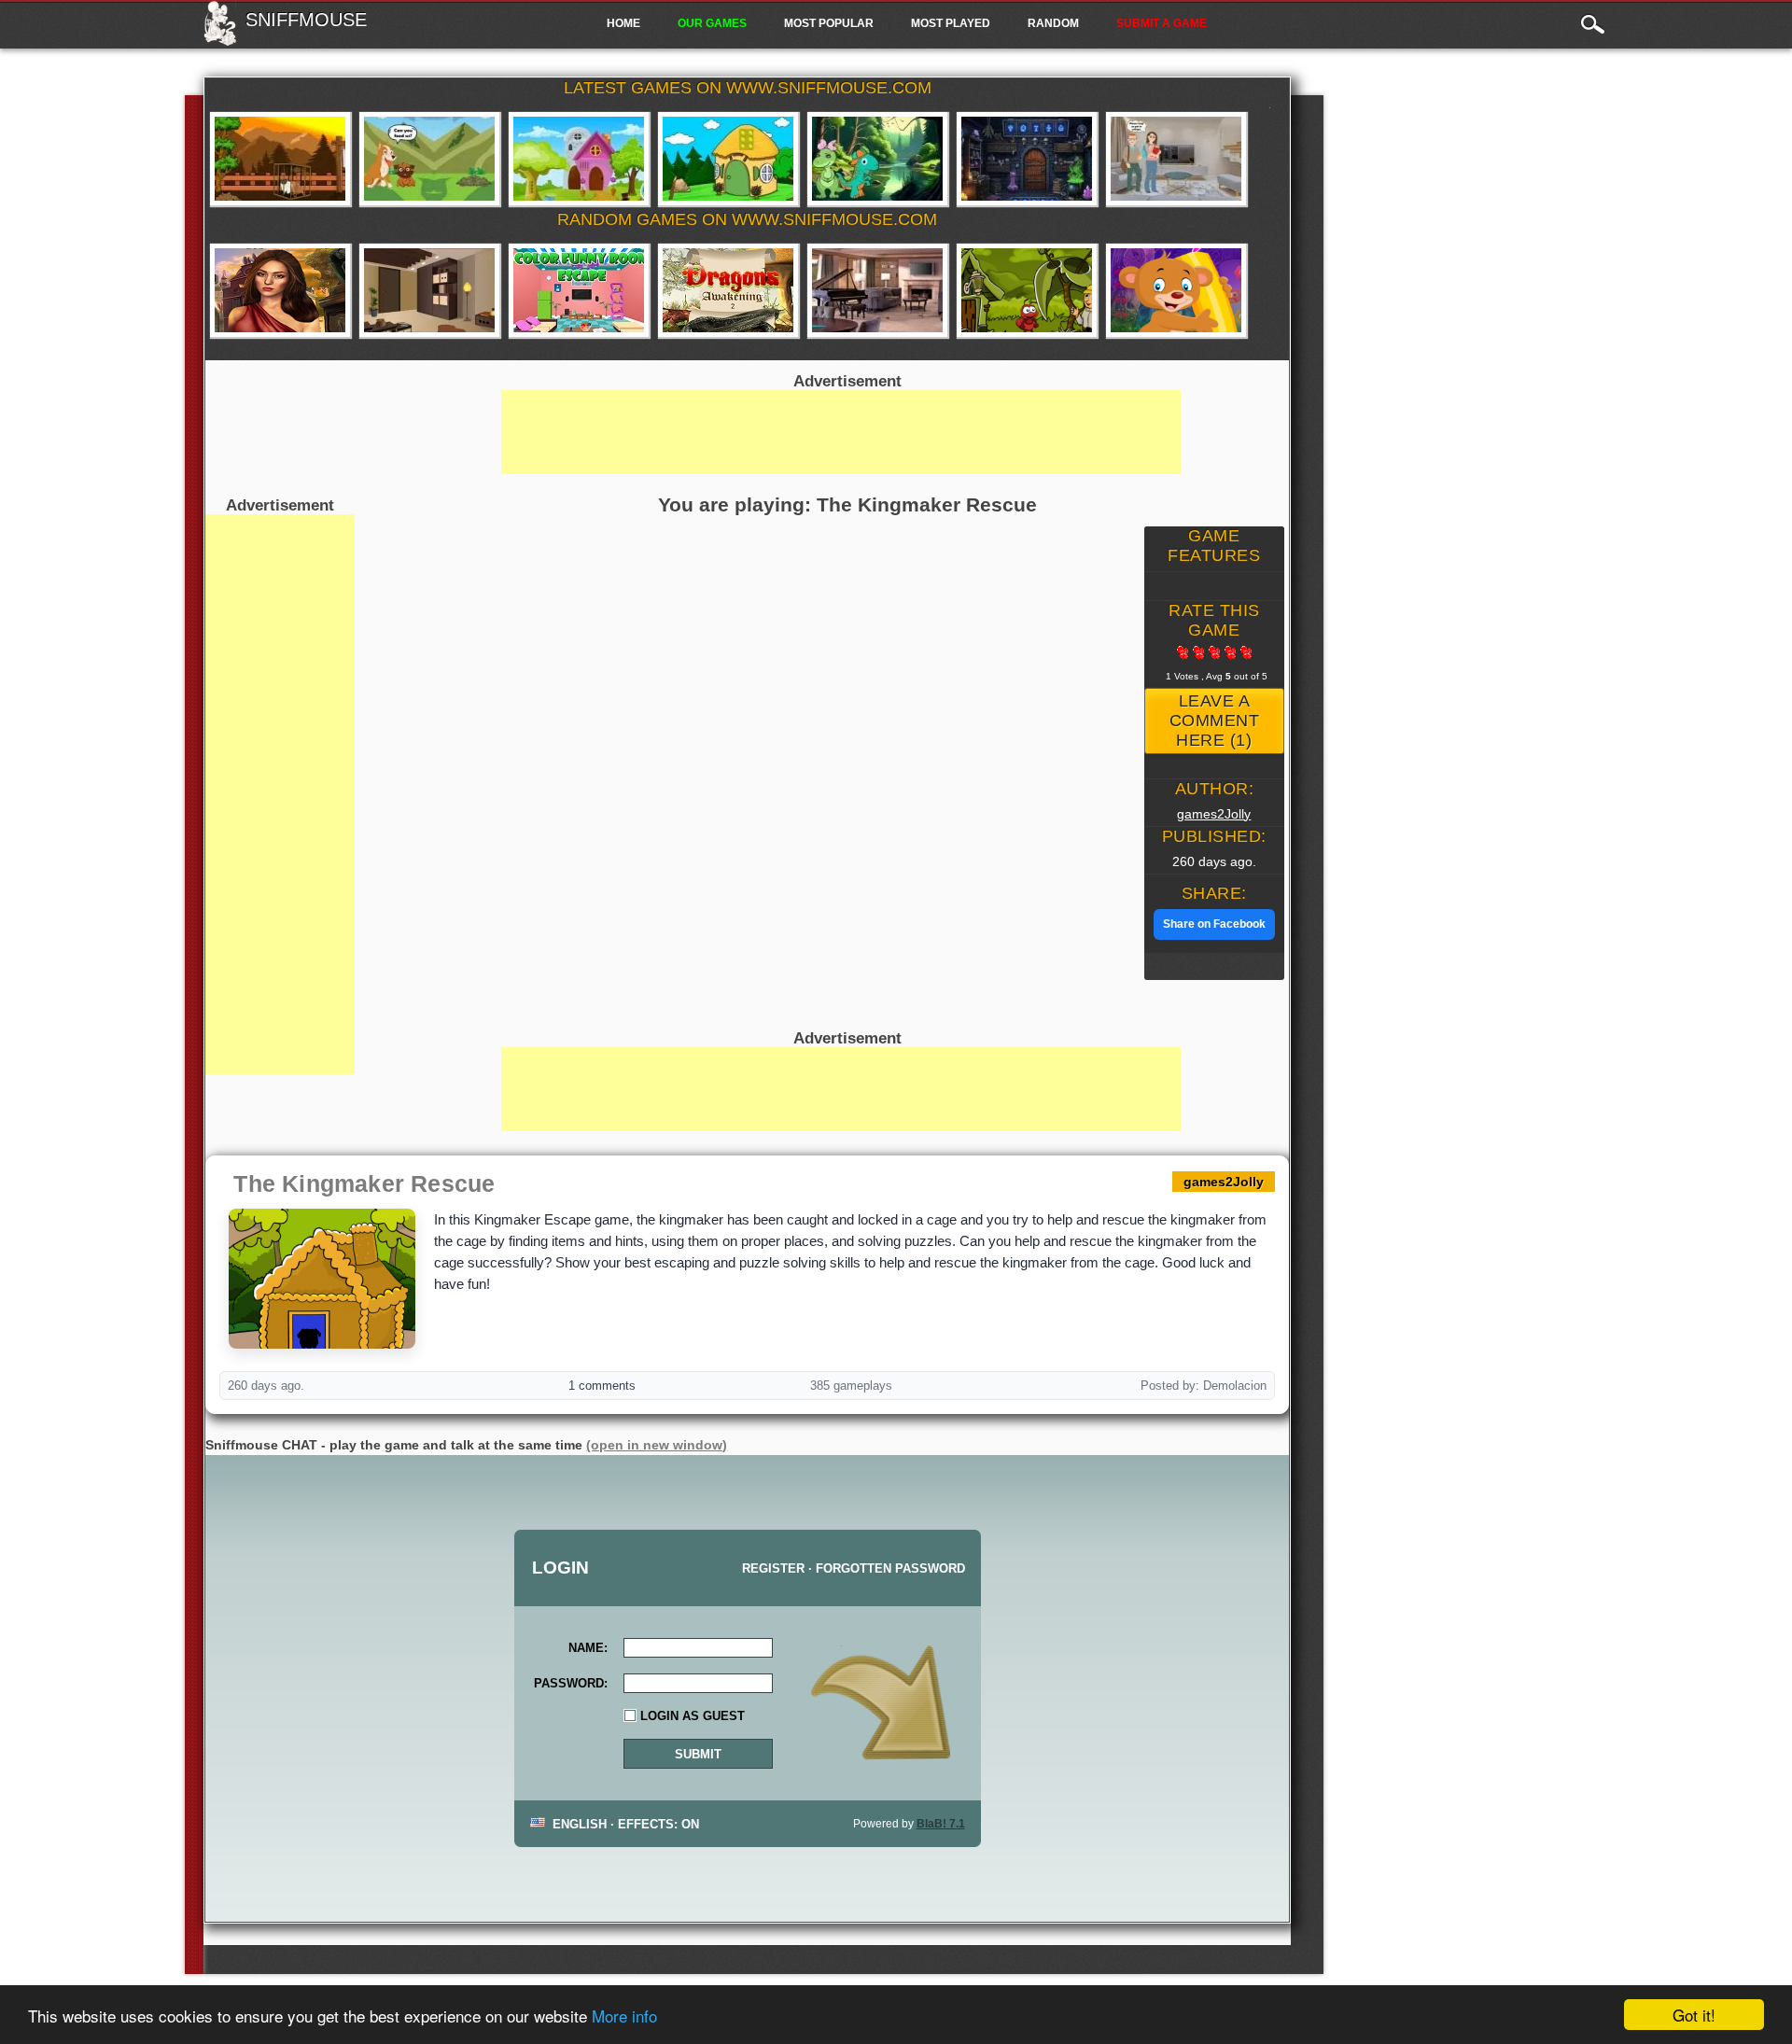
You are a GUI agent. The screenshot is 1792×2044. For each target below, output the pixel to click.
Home (623, 23)
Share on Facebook (1214, 924)
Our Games (712, 23)
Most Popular (829, 23)
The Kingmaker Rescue (364, 1183)
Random (1053, 23)
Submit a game (1162, 23)
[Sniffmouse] (220, 40)
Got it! (1694, 2015)
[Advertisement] (280, 794)
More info (624, 2016)
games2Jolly (1214, 814)
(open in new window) (657, 1445)
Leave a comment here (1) (1215, 721)
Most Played (951, 23)
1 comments (602, 1386)
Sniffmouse (306, 20)
